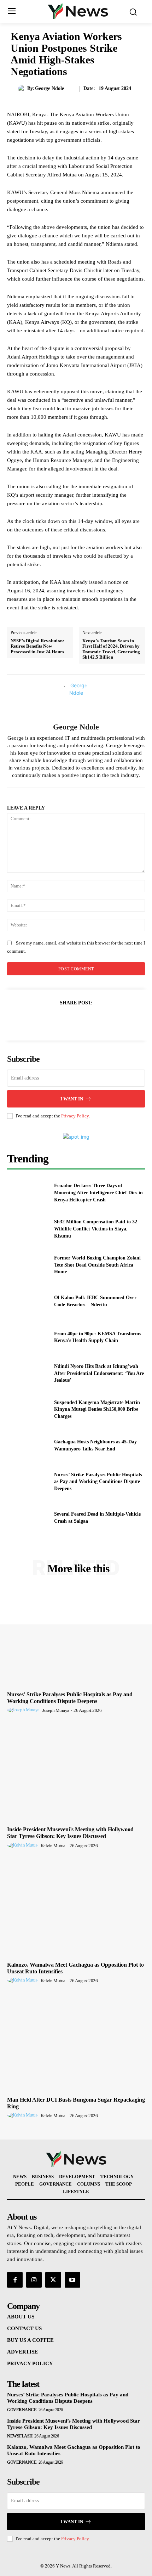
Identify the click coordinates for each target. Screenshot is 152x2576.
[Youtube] (72, 2280)
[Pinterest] (76, 1020)
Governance (22, 2410)
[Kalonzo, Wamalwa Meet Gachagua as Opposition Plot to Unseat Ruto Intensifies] (76, 1907)
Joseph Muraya (56, 1710)
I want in (72, 1099)
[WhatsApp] (92, 1020)
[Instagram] (34, 2280)
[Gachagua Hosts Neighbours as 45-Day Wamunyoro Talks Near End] (28, 1445)
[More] (109, 1020)
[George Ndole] (23, 89)
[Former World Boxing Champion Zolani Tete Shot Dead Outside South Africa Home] (28, 1265)
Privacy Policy (75, 1116)
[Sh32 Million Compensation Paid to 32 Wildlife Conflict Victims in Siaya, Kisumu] (28, 1229)
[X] (59, 1020)
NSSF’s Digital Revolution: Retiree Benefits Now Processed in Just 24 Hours (37, 646)
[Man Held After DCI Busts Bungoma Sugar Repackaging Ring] (76, 2042)
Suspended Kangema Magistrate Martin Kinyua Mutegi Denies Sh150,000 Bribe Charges (97, 1409)
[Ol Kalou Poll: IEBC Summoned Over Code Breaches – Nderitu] (28, 1301)
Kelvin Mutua (53, 1846)
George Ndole (49, 88)
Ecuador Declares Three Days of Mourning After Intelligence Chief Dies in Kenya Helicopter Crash (98, 1193)
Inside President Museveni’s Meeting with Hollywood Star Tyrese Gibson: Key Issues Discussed (70, 1833)
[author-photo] (24, 1710)
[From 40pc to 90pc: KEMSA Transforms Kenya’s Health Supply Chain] (28, 1337)
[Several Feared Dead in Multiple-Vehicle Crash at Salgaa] (28, 1518)
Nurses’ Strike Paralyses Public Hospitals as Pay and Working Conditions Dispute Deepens (98, 1482)
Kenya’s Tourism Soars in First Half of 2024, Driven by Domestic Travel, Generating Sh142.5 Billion (111, 649)
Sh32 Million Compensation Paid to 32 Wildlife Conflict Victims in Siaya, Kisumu (96, 1229)
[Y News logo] (78, 11)
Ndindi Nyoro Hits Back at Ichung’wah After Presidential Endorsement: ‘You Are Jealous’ (99, 1373)
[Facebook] (43, 1020)
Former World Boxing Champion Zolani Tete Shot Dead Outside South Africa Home (97, 1265)
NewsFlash (20, 2436)
